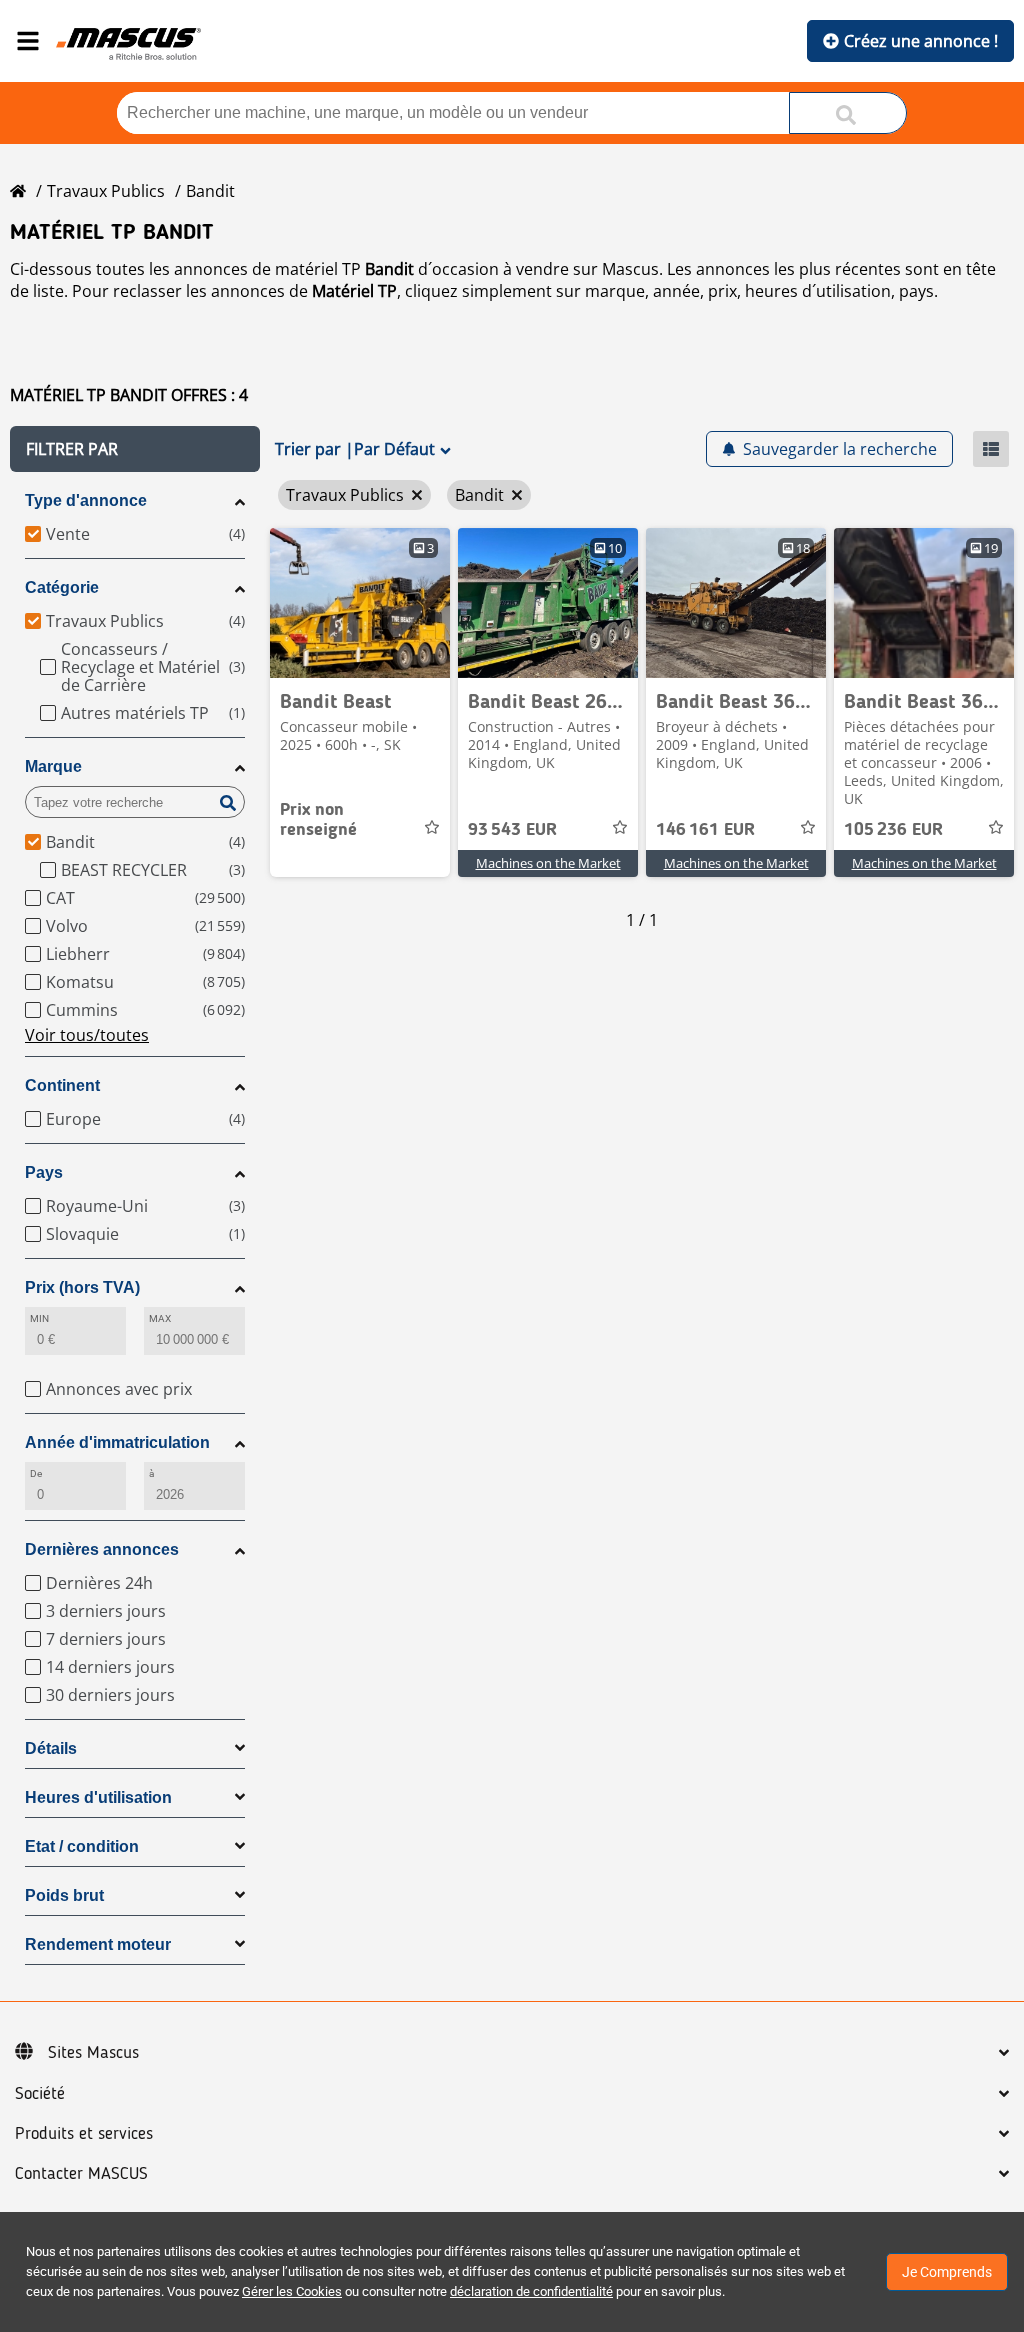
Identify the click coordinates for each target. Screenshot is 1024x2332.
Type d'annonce (86, 500)
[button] (135, 449)
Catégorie (62, 587)
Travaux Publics (106, 191)
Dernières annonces (102, 1549)
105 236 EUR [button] (893, 830)
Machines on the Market (548, 863)
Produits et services (84, 2134)
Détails (51, 1748)
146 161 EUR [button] (705, 830)
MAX (160, 1318)
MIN (39, 1318)
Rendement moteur (98, 1944)
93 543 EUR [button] (512, 830)
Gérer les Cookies (292, 2291)
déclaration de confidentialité (531, 2291)
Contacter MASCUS (81, 2174)
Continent (62, 1085)
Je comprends (947, 2272)
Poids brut (64, 1895)
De (36, 1473)
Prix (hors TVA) (82, 1287)
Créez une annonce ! (921, 41)
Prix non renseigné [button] (318, 820)
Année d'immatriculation (117, 1442)
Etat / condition (82, 1846)
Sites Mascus (93, 2053)
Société (40, 2094)
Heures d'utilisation (98, 1797)
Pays (44, 1172)
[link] (360, 603)
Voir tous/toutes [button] (87, 1035)
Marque (53, 766)
